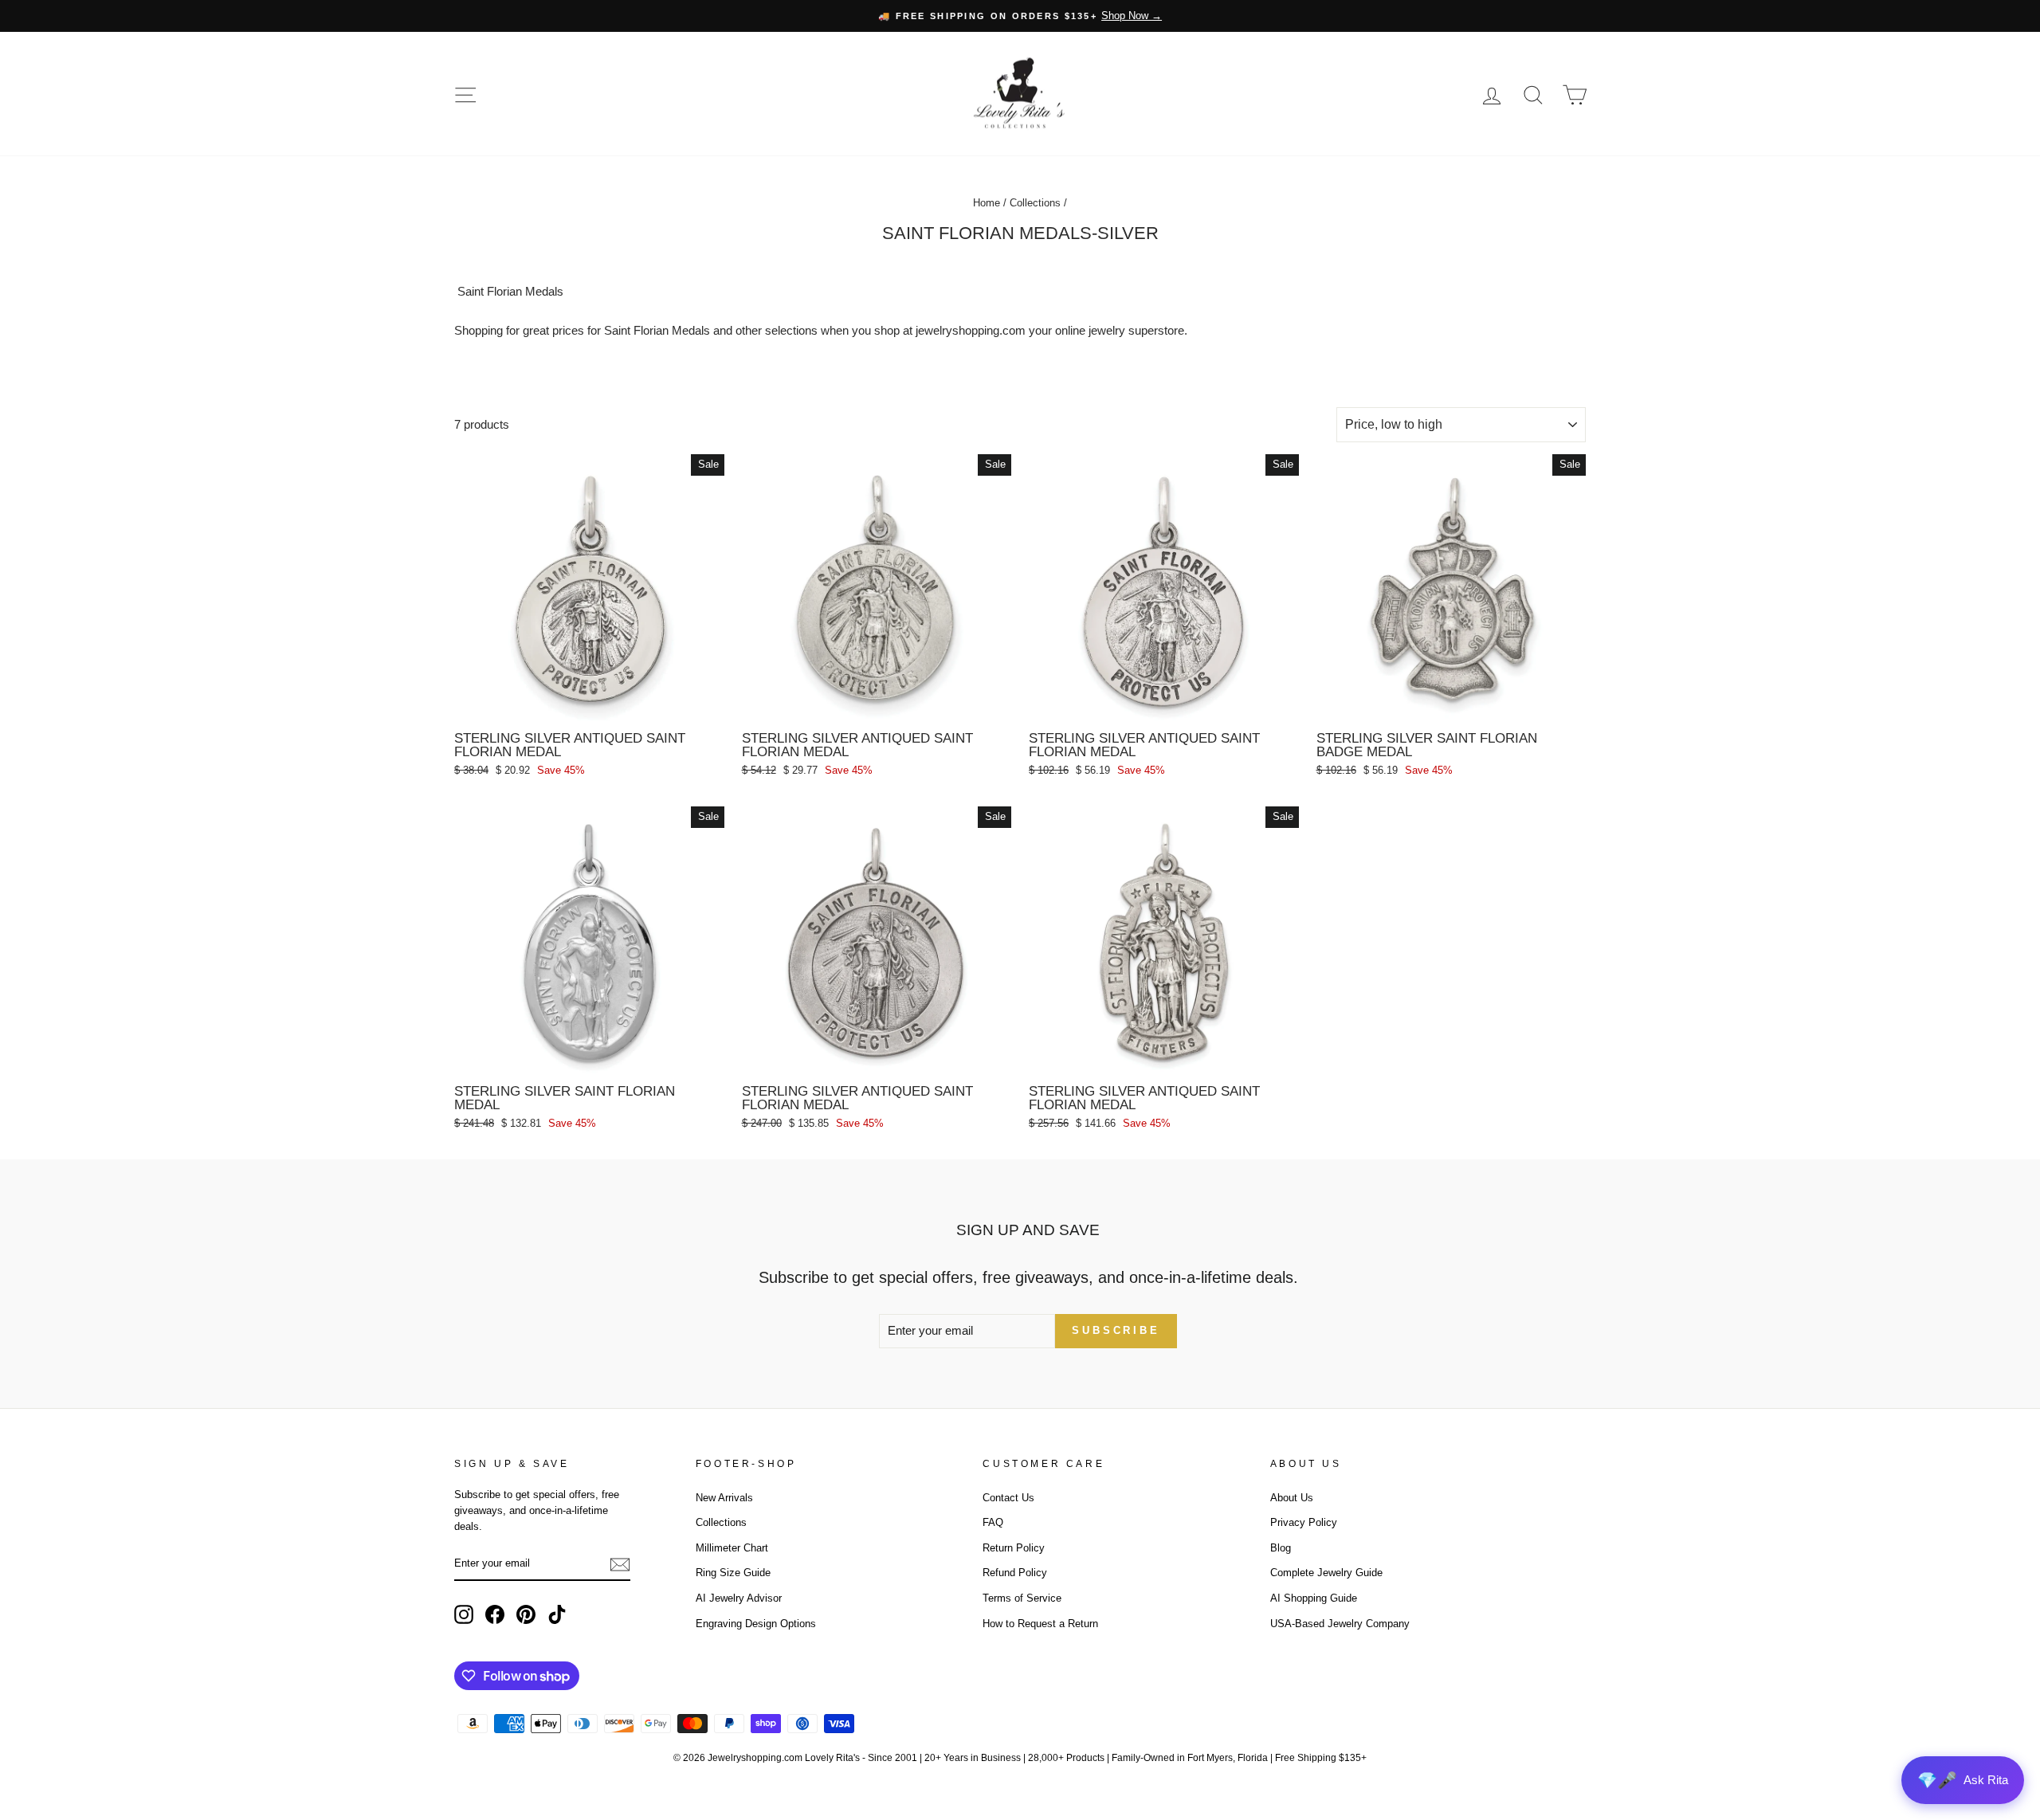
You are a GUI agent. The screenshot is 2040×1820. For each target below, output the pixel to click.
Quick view (589, 705)
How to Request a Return (1040, 1624)
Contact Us (1008, 1498)
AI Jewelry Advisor (739, 1598)
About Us (1292, 1498)
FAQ (993, 1522)
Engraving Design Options (756, 1624)
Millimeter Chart (732, 1548)
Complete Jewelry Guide (1326, 1573)
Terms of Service (1022, 1598)
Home (987, 203)
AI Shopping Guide (1314, 1598)
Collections (1035, 203)
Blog (1281, 1548)
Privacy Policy (1304, 1522)
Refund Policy (1015, 1573)
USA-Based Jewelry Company (1340, 1624)
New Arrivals (724, 1498)
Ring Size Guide (733, 1573)
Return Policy (1014, 1548)
